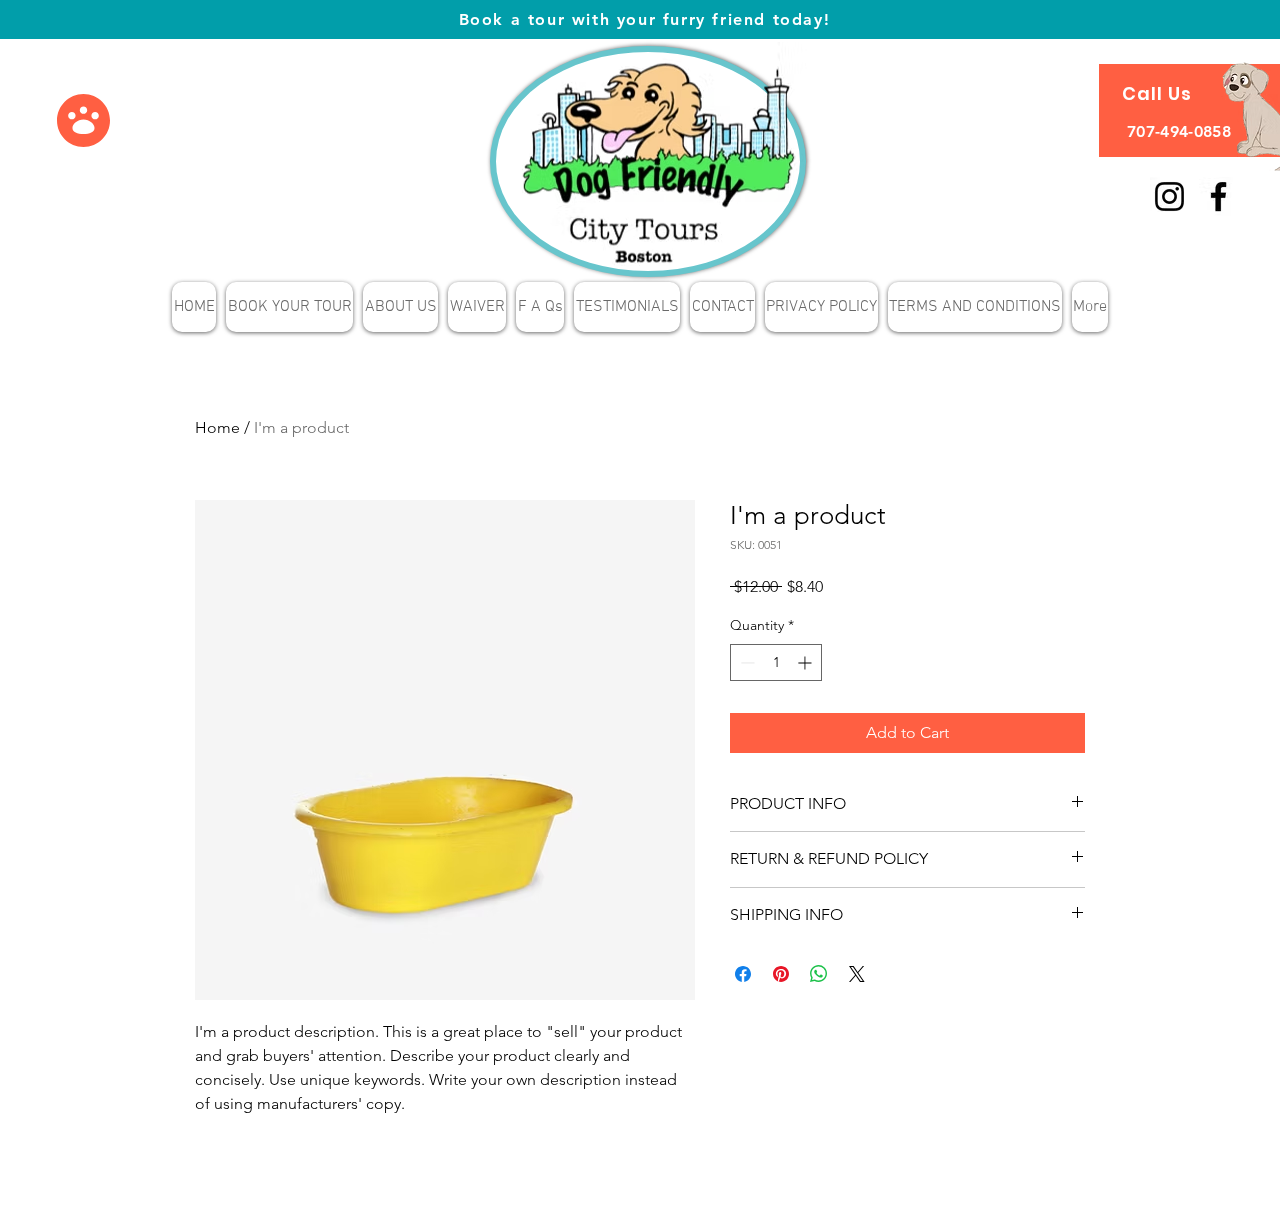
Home (217, 427)
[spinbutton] (776, 662)
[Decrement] (745, 662)
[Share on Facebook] (743, 974)
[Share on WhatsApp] (819, 974)
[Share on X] (857, 974)
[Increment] (806, 662)
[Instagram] (1169, 196)
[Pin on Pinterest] (781, 974)
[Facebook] (1218, 196)
